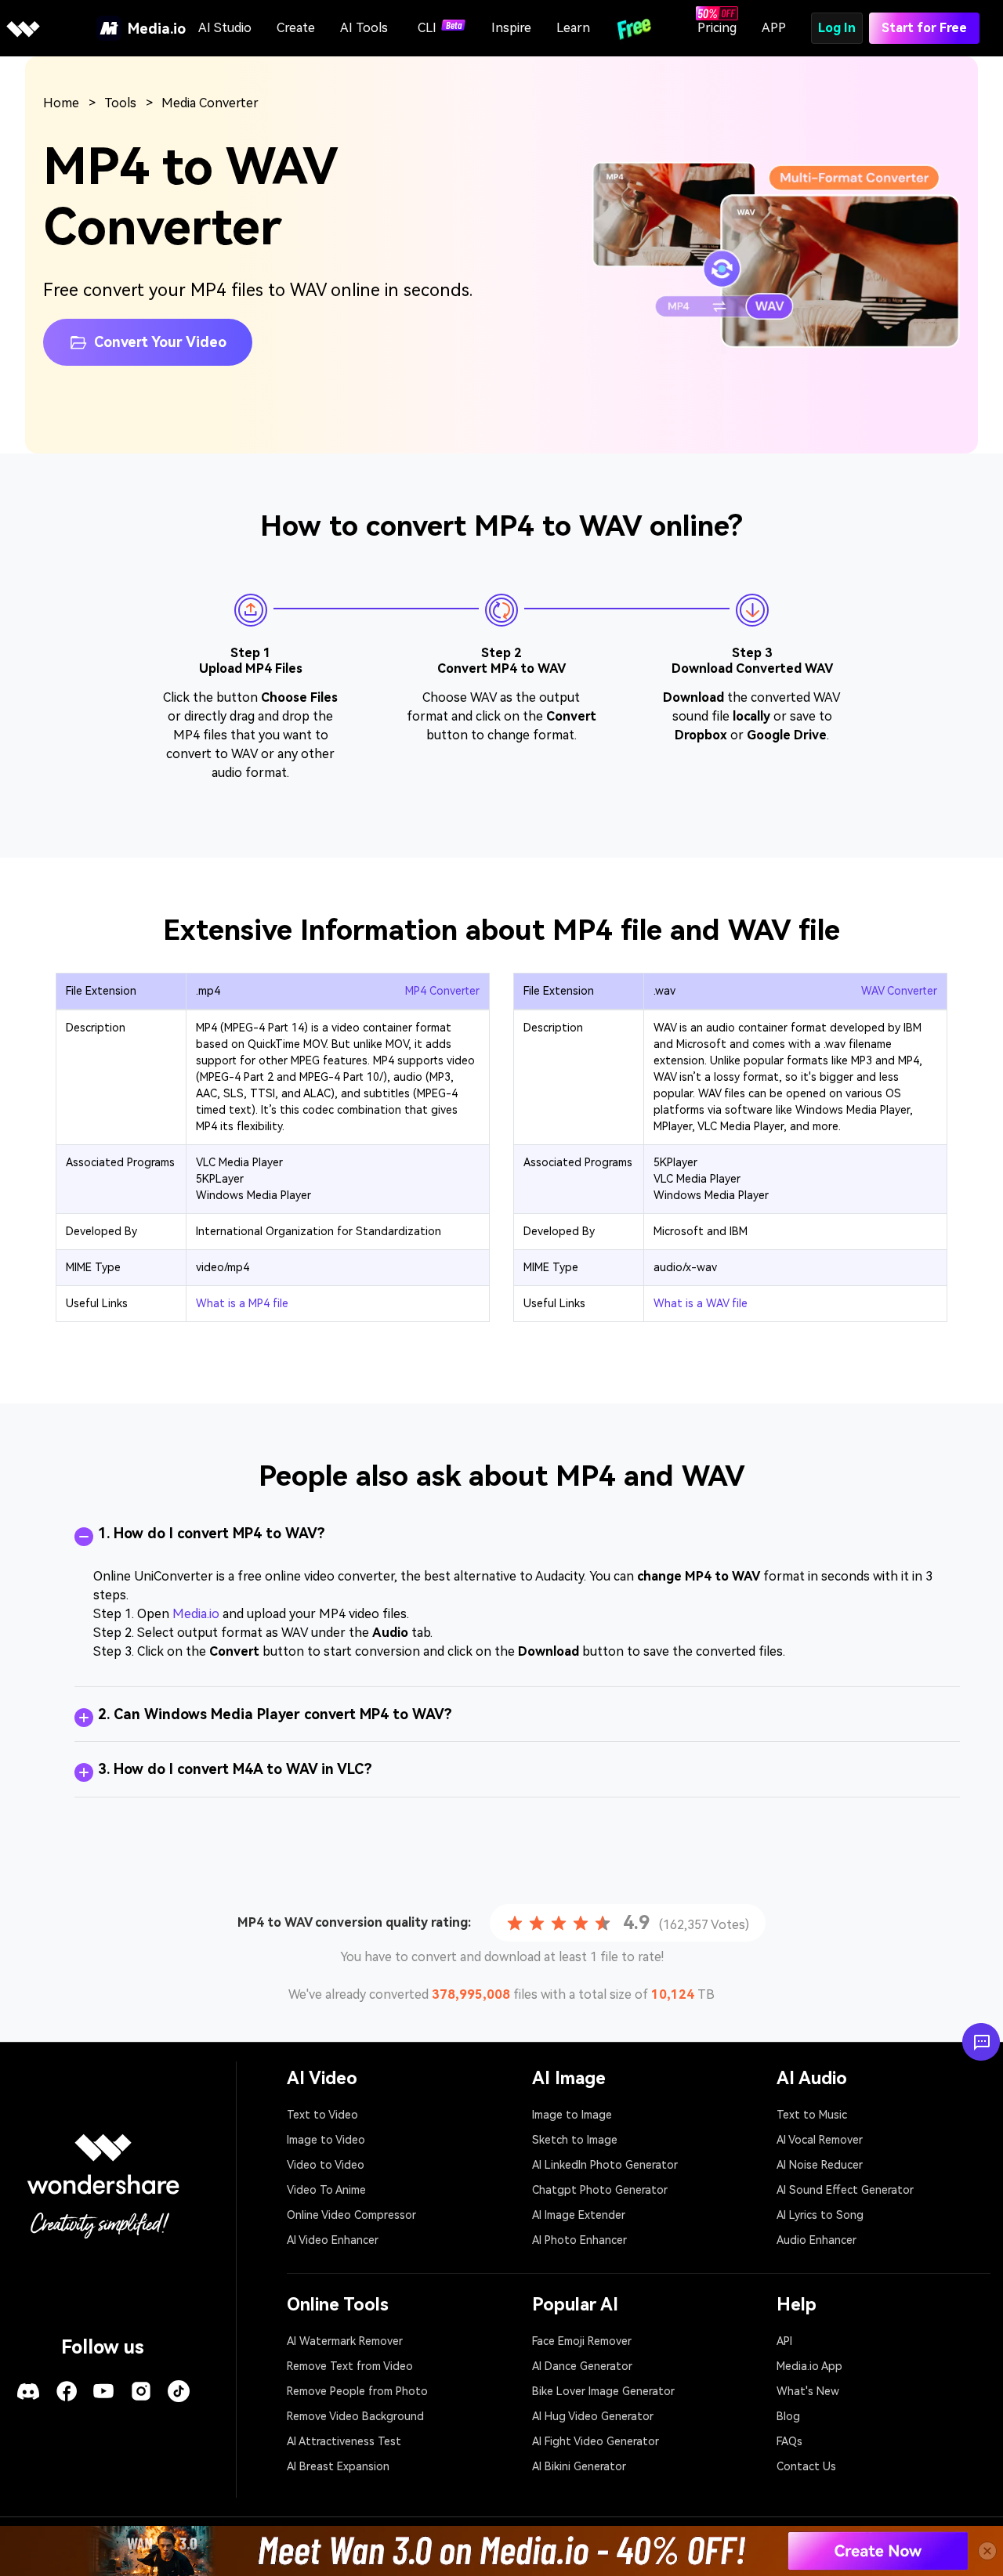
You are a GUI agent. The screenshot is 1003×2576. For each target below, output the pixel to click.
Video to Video (326, 2165)
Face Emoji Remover (582, 2341)
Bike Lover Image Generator (603, 2391)
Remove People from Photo (357, 2391)
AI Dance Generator (582, 2366)
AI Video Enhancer (333, 2240)
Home (61, 103)
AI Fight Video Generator (596, 2441)
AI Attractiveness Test (344, 2441)
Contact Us (806, 2466)
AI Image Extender (579, 2215)
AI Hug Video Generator (593, 2416)
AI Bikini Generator (579, 2466)
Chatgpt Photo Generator (600, 2190)
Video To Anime (326, 2190)
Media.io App (809, 2366)
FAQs (789, 2441)
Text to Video (322, 2115)
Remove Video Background (355, 2416)
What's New (808, 2391)
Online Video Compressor (351, 2215)
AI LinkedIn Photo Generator (605, 2165)
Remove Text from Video (350, 2366)
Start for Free (924, 28)
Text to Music (812, 2115)
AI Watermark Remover (345, 2341)
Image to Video (326, 2140)
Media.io (196, 1614)
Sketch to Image (575, 2140)
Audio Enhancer (817, 2240)
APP (774, 28)
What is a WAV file (701, 1303)
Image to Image (572, 2115)
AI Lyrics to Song (820, 2215)
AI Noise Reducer (820, 2165)
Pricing (717, 28)
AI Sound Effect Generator (845, 2190)
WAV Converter (899, 991)
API (784, 2341)
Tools (120, 103)
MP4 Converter (442, 991)
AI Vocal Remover (820, 2140)
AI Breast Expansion (338, 2466)
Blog (788, 2416)
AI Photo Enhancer (579, 2240)
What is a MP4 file (242, 1303)
